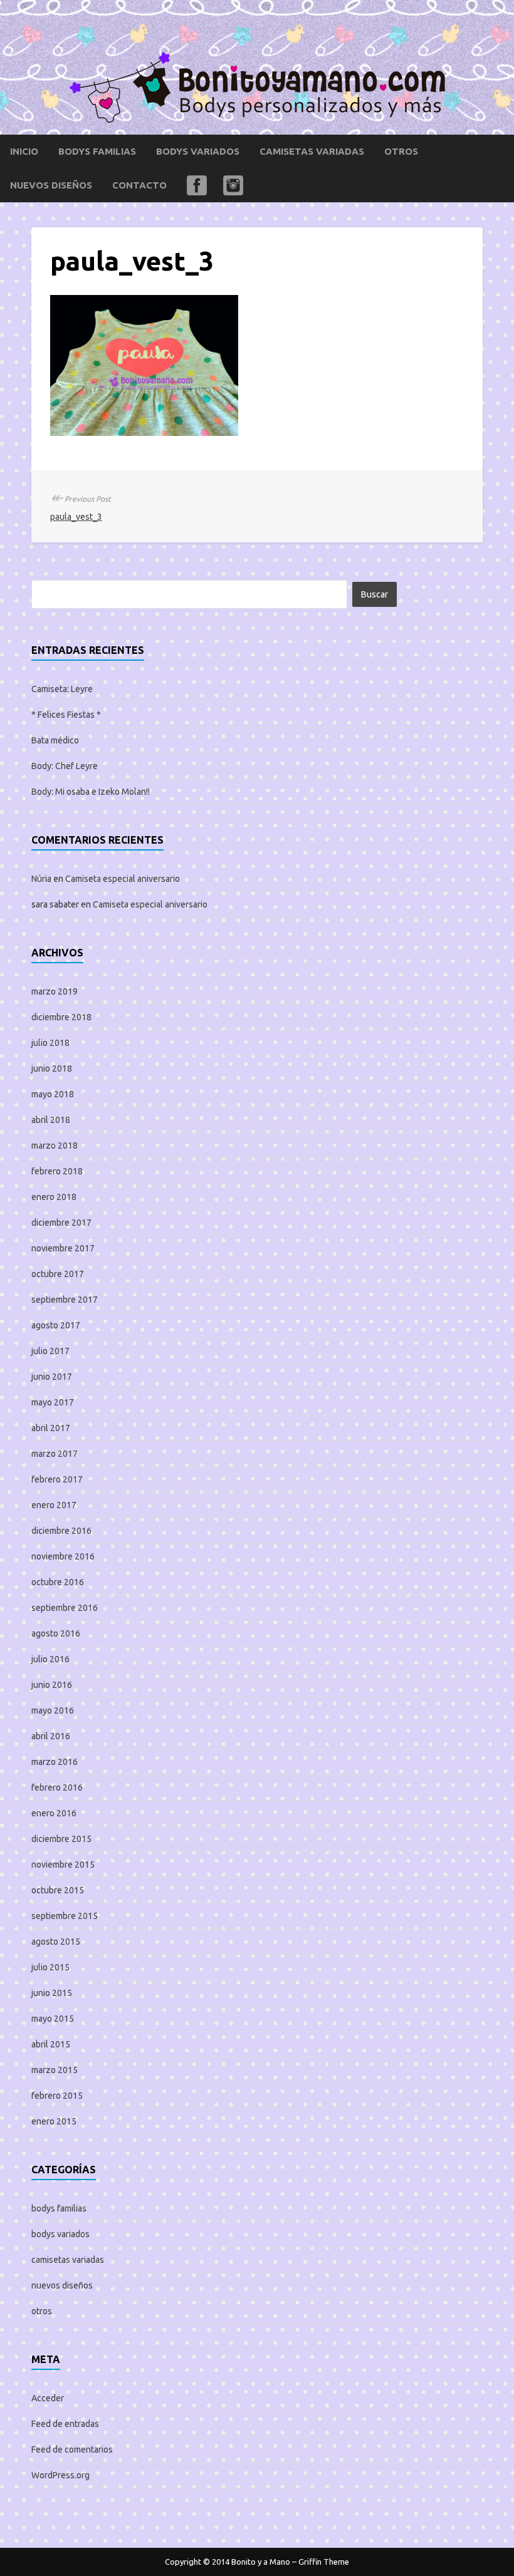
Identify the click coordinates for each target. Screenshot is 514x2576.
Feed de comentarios (72, 2449)
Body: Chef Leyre (65, 766)
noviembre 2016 (63, 1556)
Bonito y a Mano (261, 2562)
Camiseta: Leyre (62, 689)
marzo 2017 (55, 1454)
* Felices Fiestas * (66, 715)
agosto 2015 (56, 1942)
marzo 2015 (55, 2070)
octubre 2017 (58, 1274)
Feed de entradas (65, 2424)
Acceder (48, 2398)
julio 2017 (50, 1351)
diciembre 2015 (61, 1839)
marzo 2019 (55, 991)
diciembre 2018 (61, 1017)
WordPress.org (60, 2475)
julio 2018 (50, 1043)
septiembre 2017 (65, 1300)
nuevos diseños (51, 185)
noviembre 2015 (63, 1865)
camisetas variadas (312, 151)
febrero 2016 (57, 1787)
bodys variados (198, 151)
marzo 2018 (55, 1146)
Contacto (139, 185)
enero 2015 (54, 2121)
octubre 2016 (58, 1582)
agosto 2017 (56, 1325)
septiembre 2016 (65, 1608)
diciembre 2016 (61, 1531)
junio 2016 (52, 1685)
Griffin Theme (324, 2562)
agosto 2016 (56, 1633)
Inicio (24, 151)
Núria (41, 879)
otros (401, 151)
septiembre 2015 (65, 1916)
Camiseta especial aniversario (123, 879)
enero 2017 (54, 1505)
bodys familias (97, 151)
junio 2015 (52, 1993)
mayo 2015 (53, 2019)
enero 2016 (54, 1813)
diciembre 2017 (61, 1223)
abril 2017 (51, 1428)
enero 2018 (54, 1197)
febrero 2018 (57, 1171)
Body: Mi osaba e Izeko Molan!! (91, 792)
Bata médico (55, 740)
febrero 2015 (57, 2096)
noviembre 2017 (63, 1248)
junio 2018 (52, 1068)
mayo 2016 (53, 1710)
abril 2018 (51, 1120)
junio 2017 (52, 1377)
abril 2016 (51, 1736)
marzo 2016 (55, 1762)
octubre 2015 (58, 1890)
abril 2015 (51, 2044)
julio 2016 (50, 1659)
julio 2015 (50, 1967)
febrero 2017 (57, 1479)
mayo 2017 (53, 1402)
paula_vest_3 (76, 517)
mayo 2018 (53, 1094)
